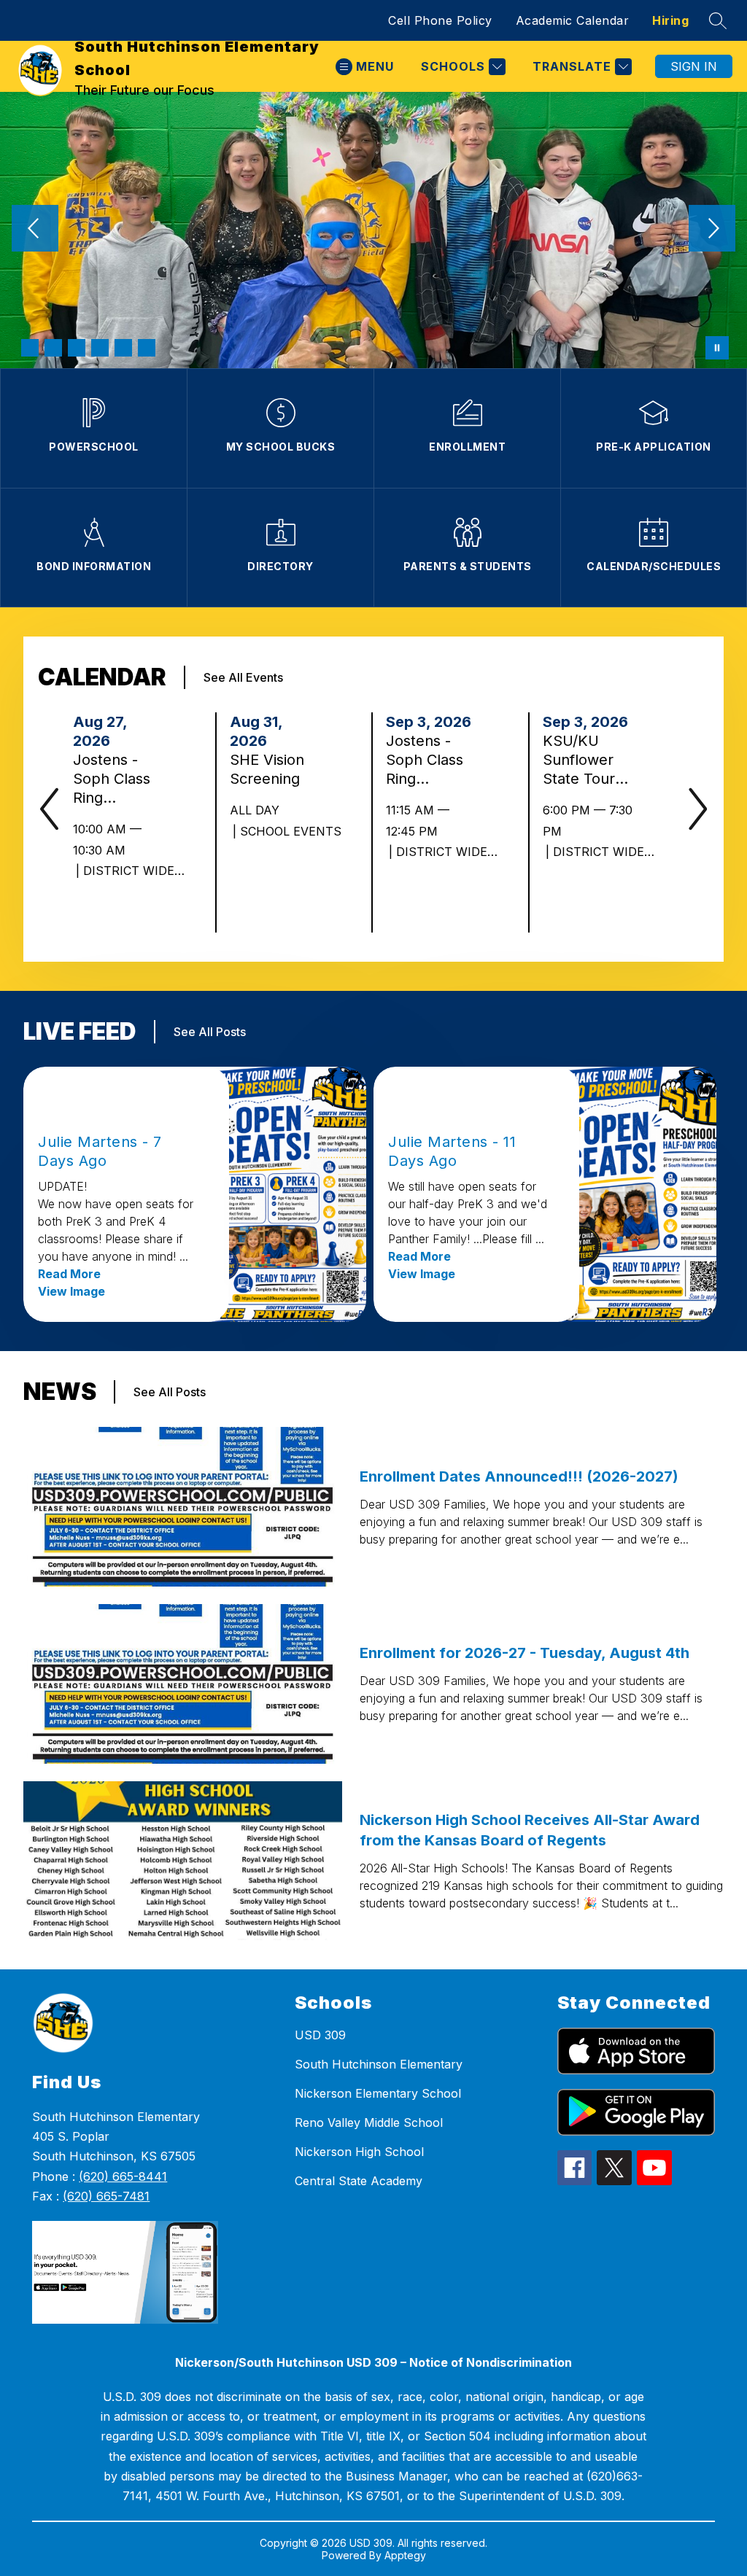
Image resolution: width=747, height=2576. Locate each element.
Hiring (670, 20)
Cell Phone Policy (440, 20)
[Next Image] (712, 230)
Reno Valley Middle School (369, 2122)
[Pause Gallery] (717, 348)
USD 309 (320, 2035)
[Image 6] (147, 348)
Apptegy (405, 2555)
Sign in (694, 66)
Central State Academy (359, 2181)
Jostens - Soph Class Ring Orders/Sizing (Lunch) (428, 760)
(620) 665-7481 (106, 2196)
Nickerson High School (359, 2152)
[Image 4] (100, 348)
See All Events (243, 677)
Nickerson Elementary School (378, 2093)
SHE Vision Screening (269, 770)
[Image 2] (53, 348)
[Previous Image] (35, 230)
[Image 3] (77, 348)
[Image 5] (123, 348)
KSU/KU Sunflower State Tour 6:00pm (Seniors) (579, 760)
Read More (69, 1274)
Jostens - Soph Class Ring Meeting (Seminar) (112, 779)
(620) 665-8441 (123, 2176)
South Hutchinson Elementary (379, 2064)
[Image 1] (30, 348)
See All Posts (210, 1032)
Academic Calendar (573, 20)
